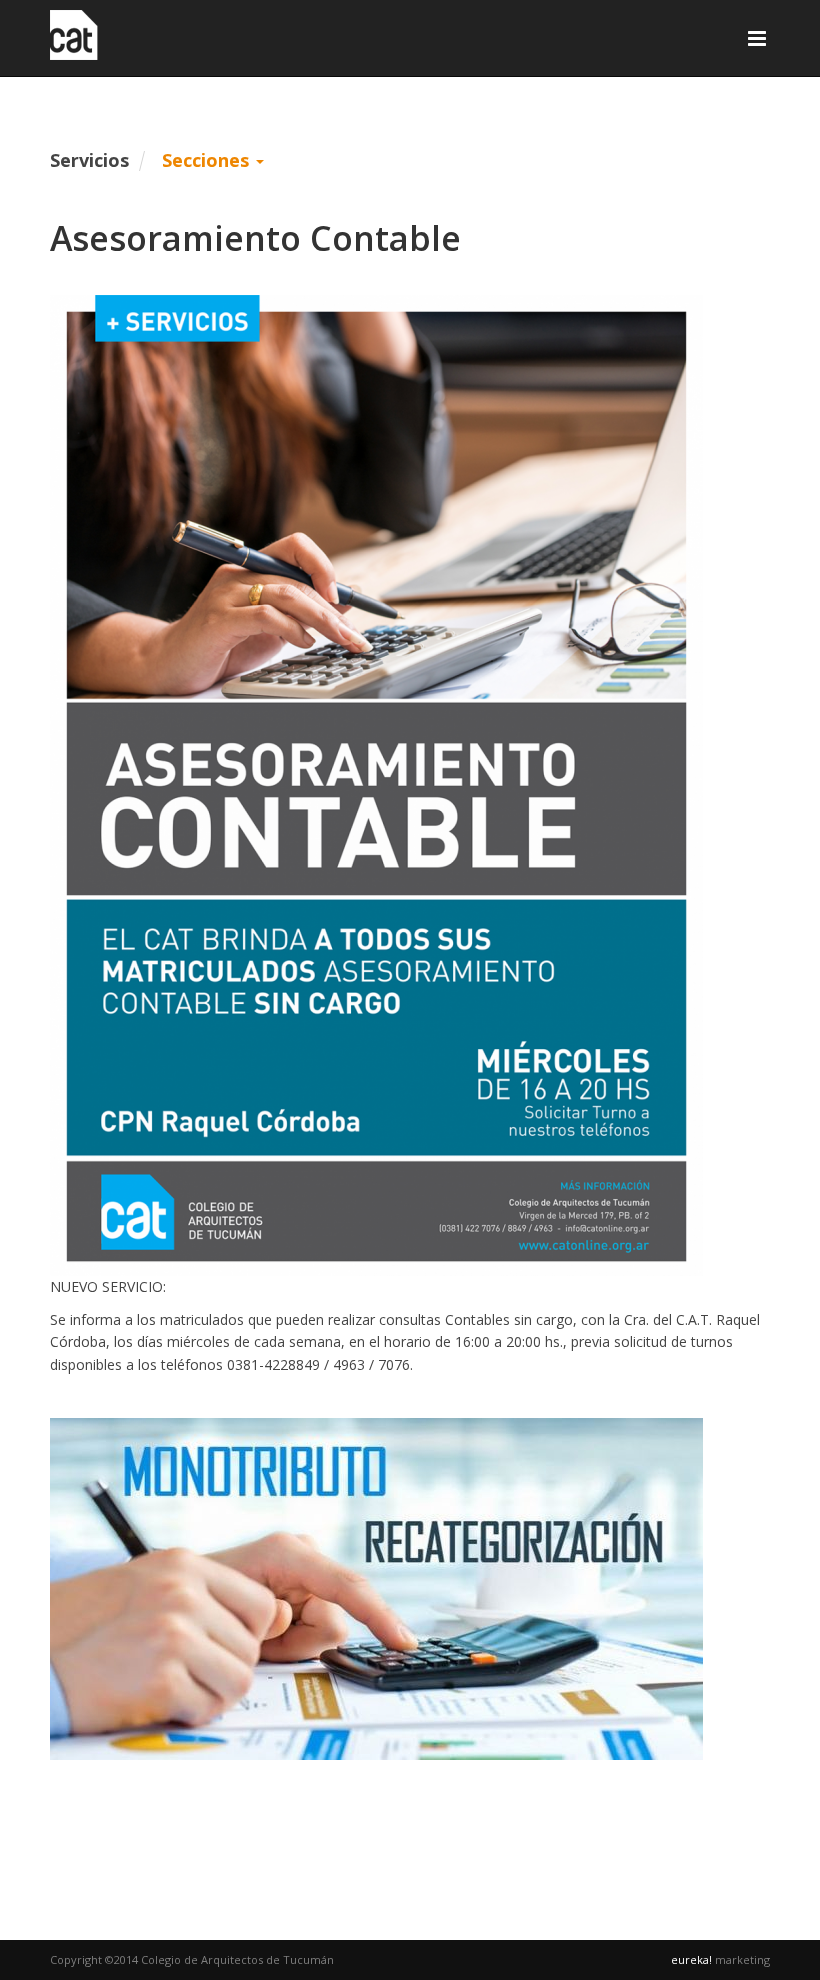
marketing (720, 1959)
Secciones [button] (208, 160)
